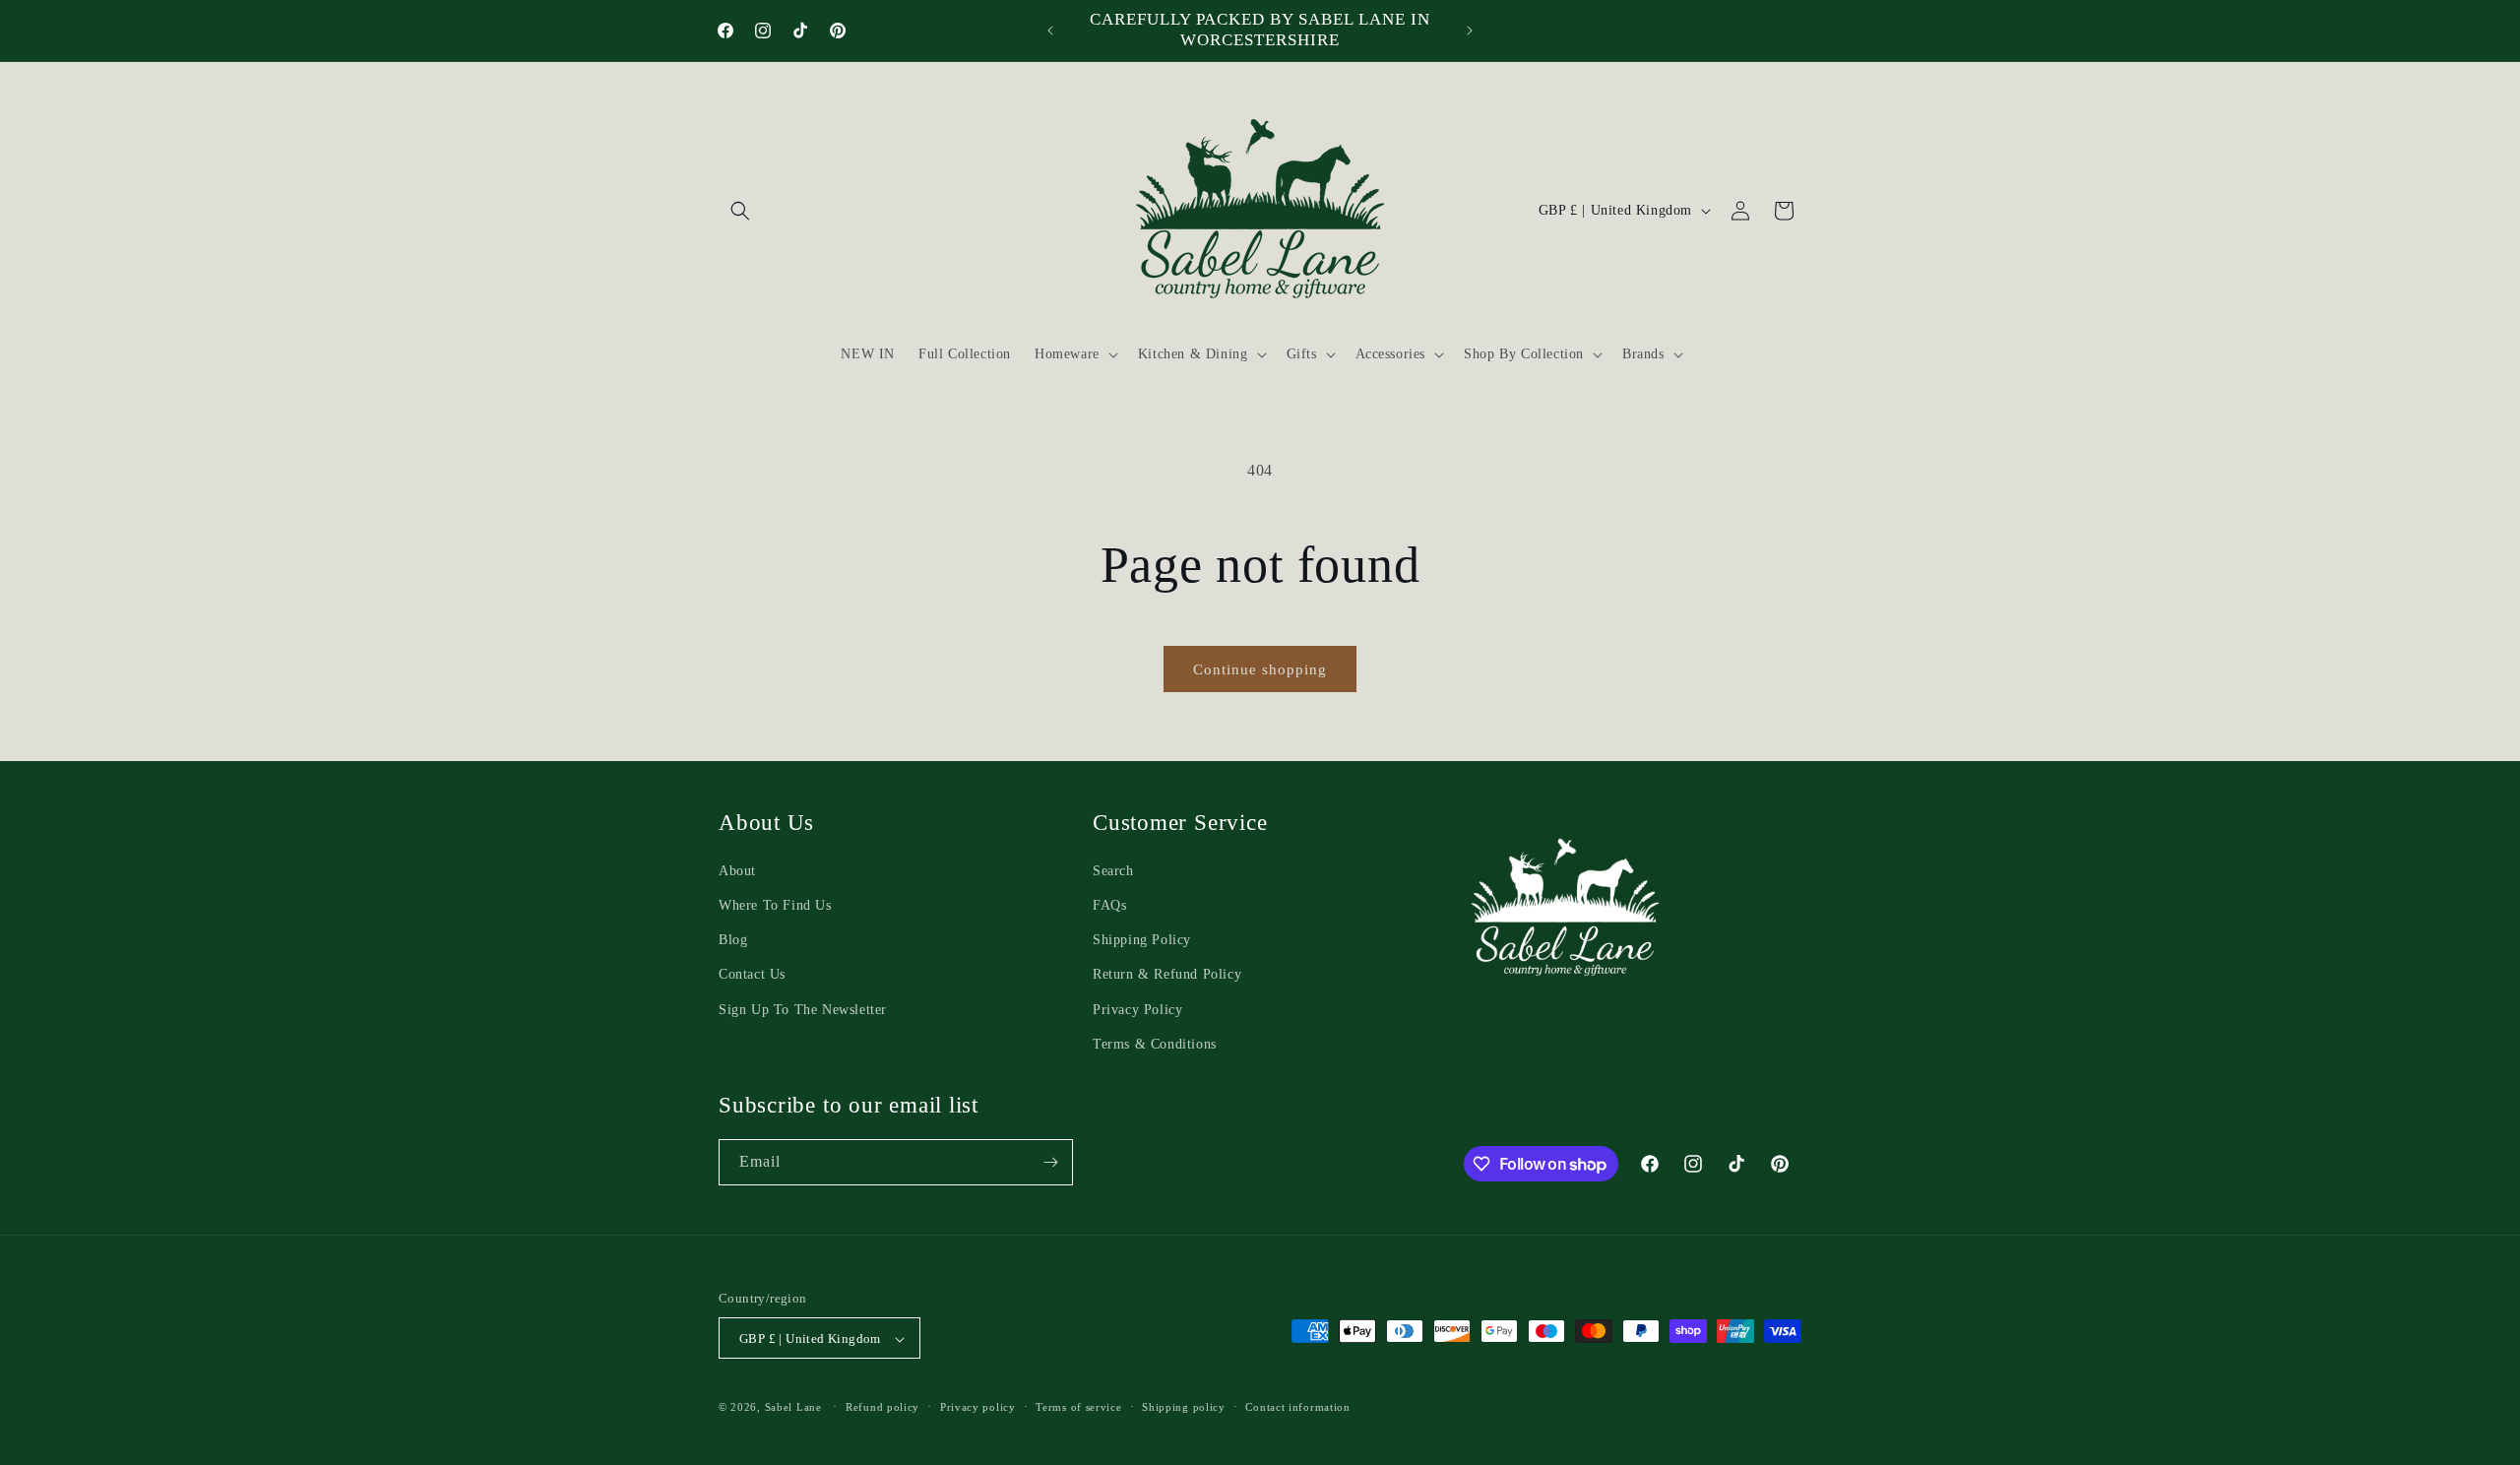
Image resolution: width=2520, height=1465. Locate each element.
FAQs (1109, 905)
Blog (733, 941)
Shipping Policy (1142, 941)
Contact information (1297, 1407)
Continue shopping (1260, 669)
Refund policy (882, 1407)
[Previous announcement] (1050, 31)
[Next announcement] (1470, 31)
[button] (740, 211)
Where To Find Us (775, 905)
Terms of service (1078, 1407)
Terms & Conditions (1155, 1044)
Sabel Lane (793, 1408)
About (737, 871)
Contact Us (752, 975)
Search (1113, 871)
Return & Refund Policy (1167, 975)
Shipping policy (1184, 1407)
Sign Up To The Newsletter (803, 1010)
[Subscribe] (1050, 1162)
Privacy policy (978, 1407)
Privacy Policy (1137, 1010)
